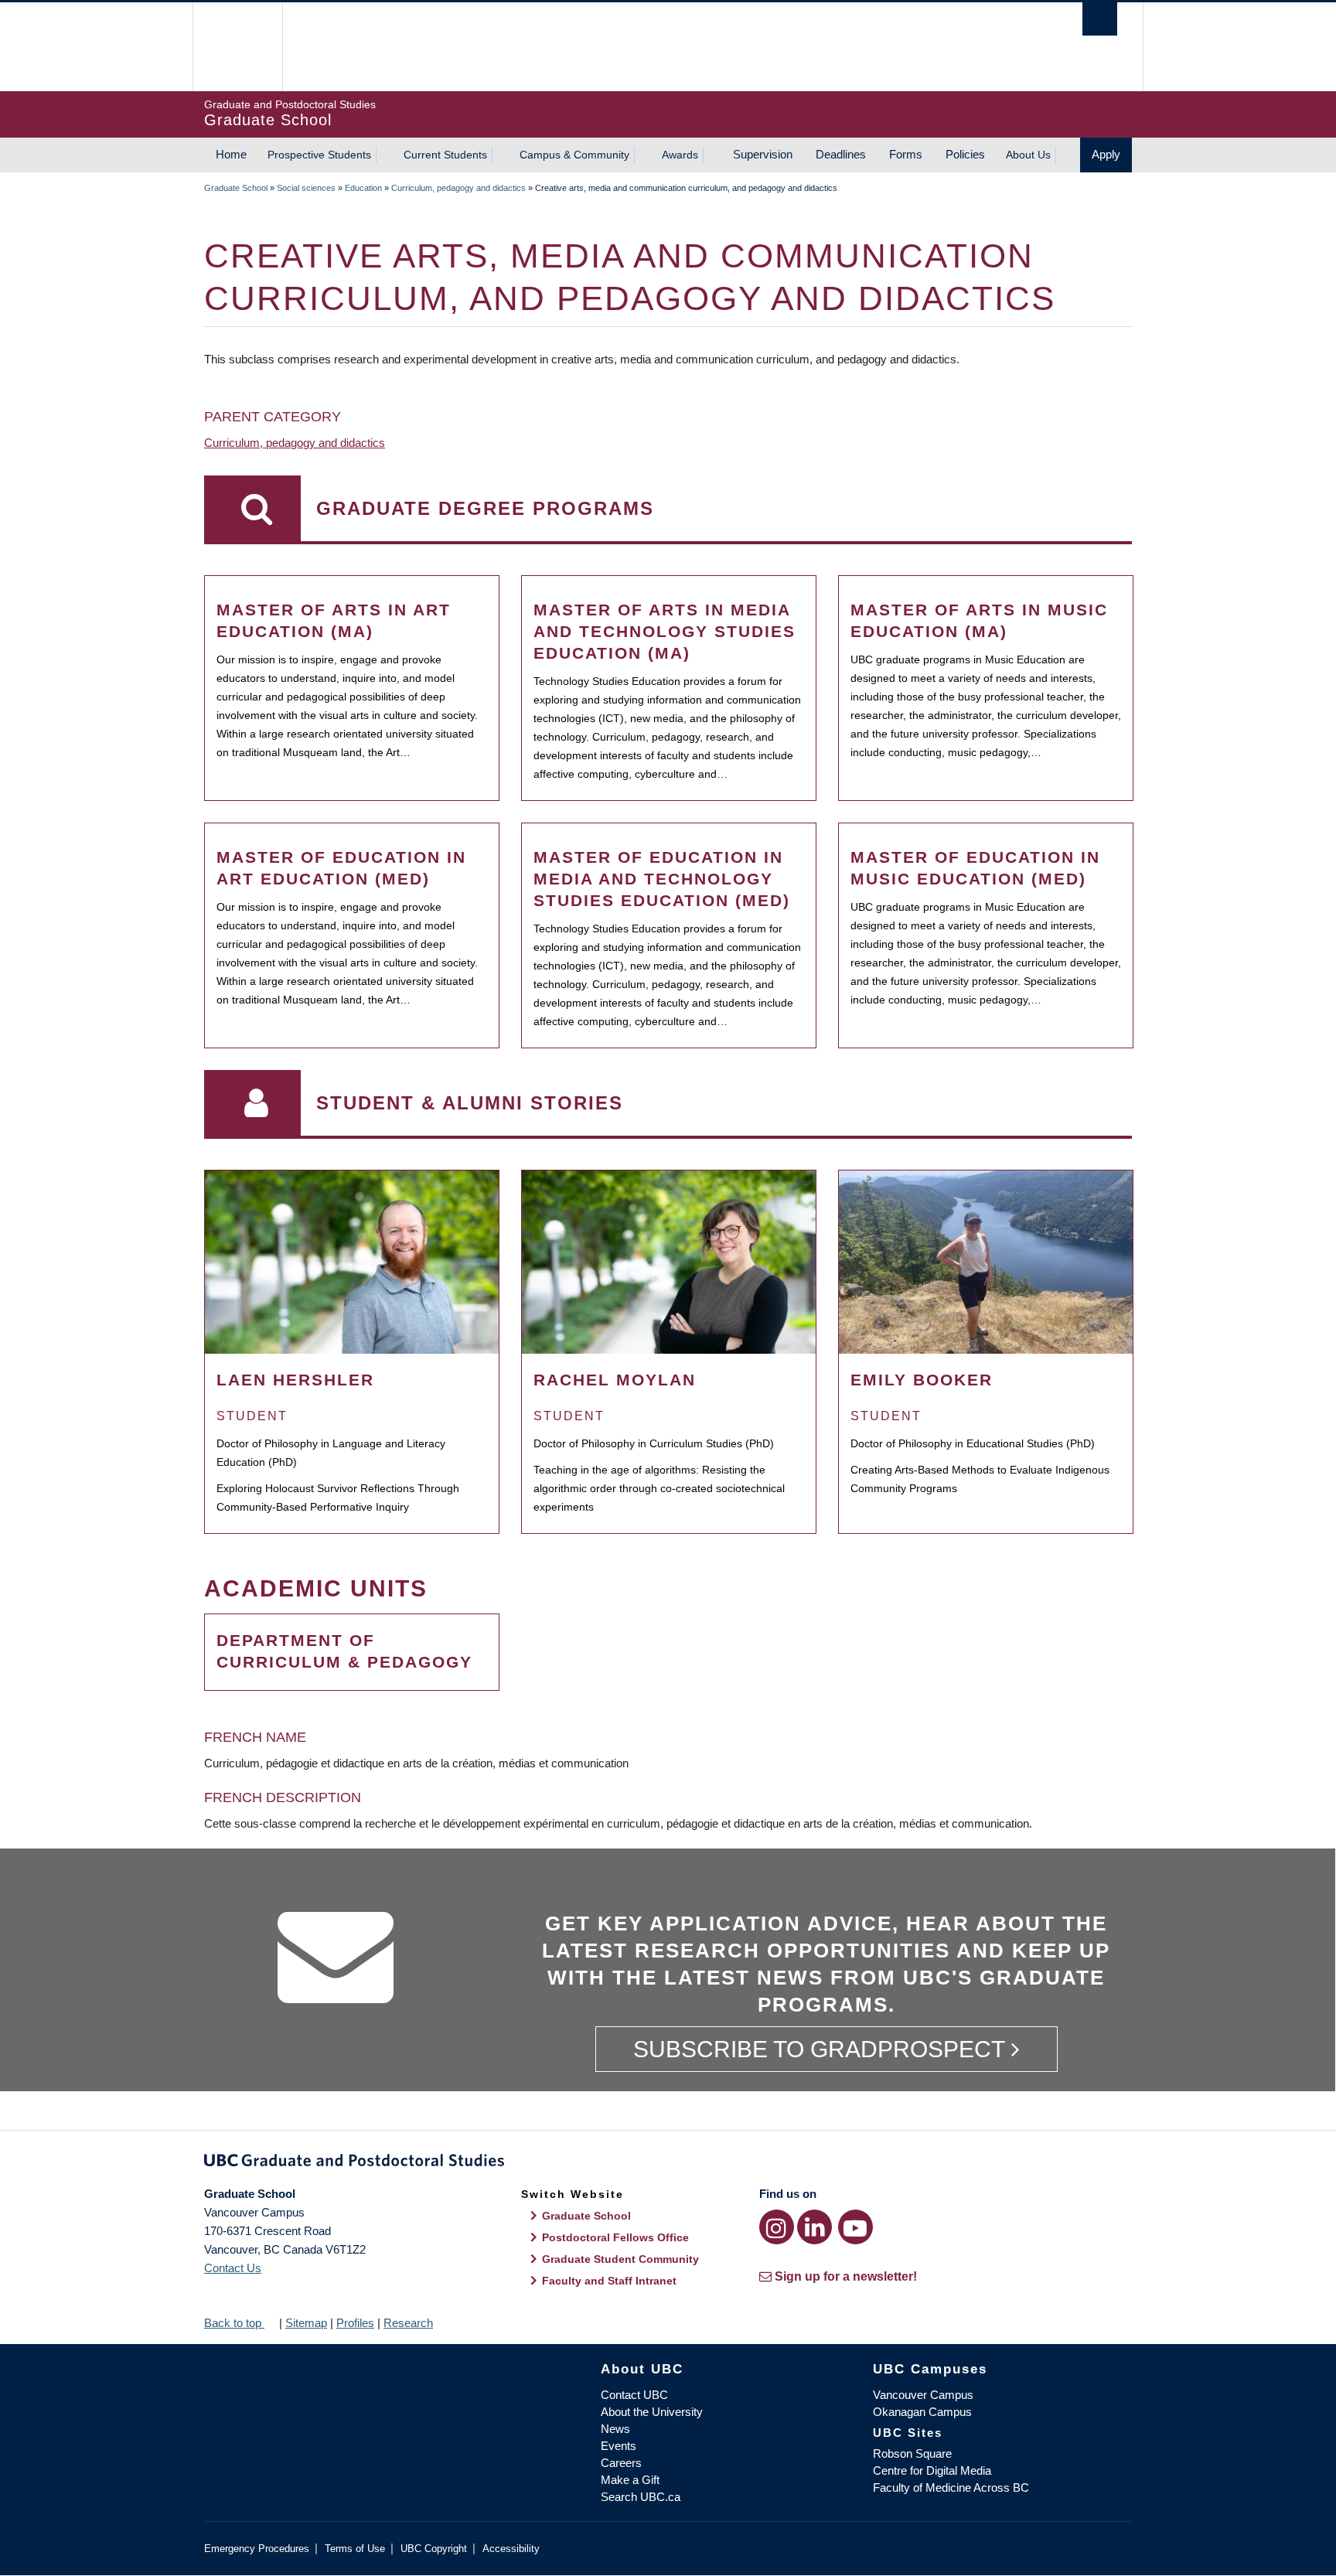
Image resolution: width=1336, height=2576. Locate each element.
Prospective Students (319, 155)
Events (619, 2446)
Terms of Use (355, 2549)
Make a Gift (630, 2480)
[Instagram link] (777, 2227)
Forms (906, 154)
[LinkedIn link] (815, 2227)
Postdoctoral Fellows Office (615, 2237)
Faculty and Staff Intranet (609, 2281)
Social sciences (306, 188)
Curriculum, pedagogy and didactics (458, 188)
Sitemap (306, 2323)
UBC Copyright (434, 2549)
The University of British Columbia (237, 47)
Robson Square (912, 2453)
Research (408, 2323)
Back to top (234, 2323)
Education (363, 188)
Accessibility (511, 2549)
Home (231, 154)
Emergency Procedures (257, 2549)
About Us (1028, 155)
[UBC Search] (1100, 19)
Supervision (763, 154)
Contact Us (233, 2268)
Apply (1106, 154)
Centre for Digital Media (932, 2470)
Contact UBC (634, 2395)
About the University (652, 2412)
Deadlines (841, 154)
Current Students (445, 155)
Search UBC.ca (641, 2497)
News (615, 2429)
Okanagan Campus (922, 2412)
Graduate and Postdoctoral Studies (668, 2163)
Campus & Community (574, 155)
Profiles (355, 2323)
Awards (680, 155)
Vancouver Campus (923, 2395)
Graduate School (236, 188)
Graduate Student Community (620, 2259)
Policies (965, 154)
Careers (621, 2463)
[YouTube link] (855, 2227)
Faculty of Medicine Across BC (951, 2487)
